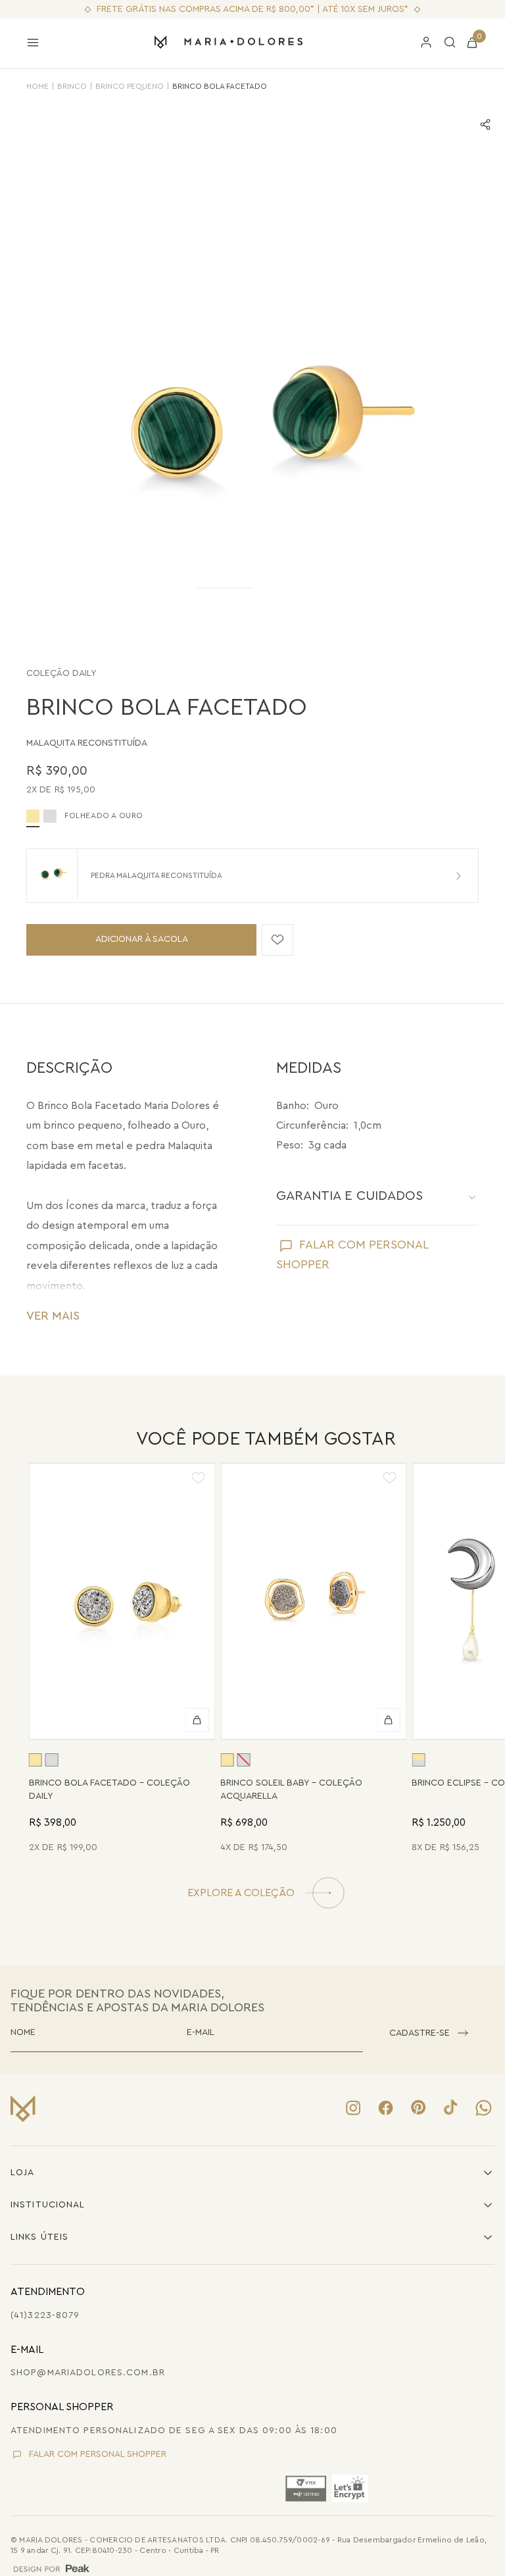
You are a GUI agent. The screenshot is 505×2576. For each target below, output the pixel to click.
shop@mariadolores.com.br (88, 2373)
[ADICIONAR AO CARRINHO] (197, 1720)
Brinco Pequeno (130, 86)
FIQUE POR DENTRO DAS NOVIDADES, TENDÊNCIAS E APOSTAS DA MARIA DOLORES (137, 2000)
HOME (37, 86)
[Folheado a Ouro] (36, 1760)
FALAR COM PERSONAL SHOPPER (98, 2454)
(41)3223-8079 (45, 2315)
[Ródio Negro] (50, 816)
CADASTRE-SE (420, 2033)
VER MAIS (53, 1316)
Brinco (72, 86)
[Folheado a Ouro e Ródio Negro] (418, 1760)
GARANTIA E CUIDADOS (349, 1196)
